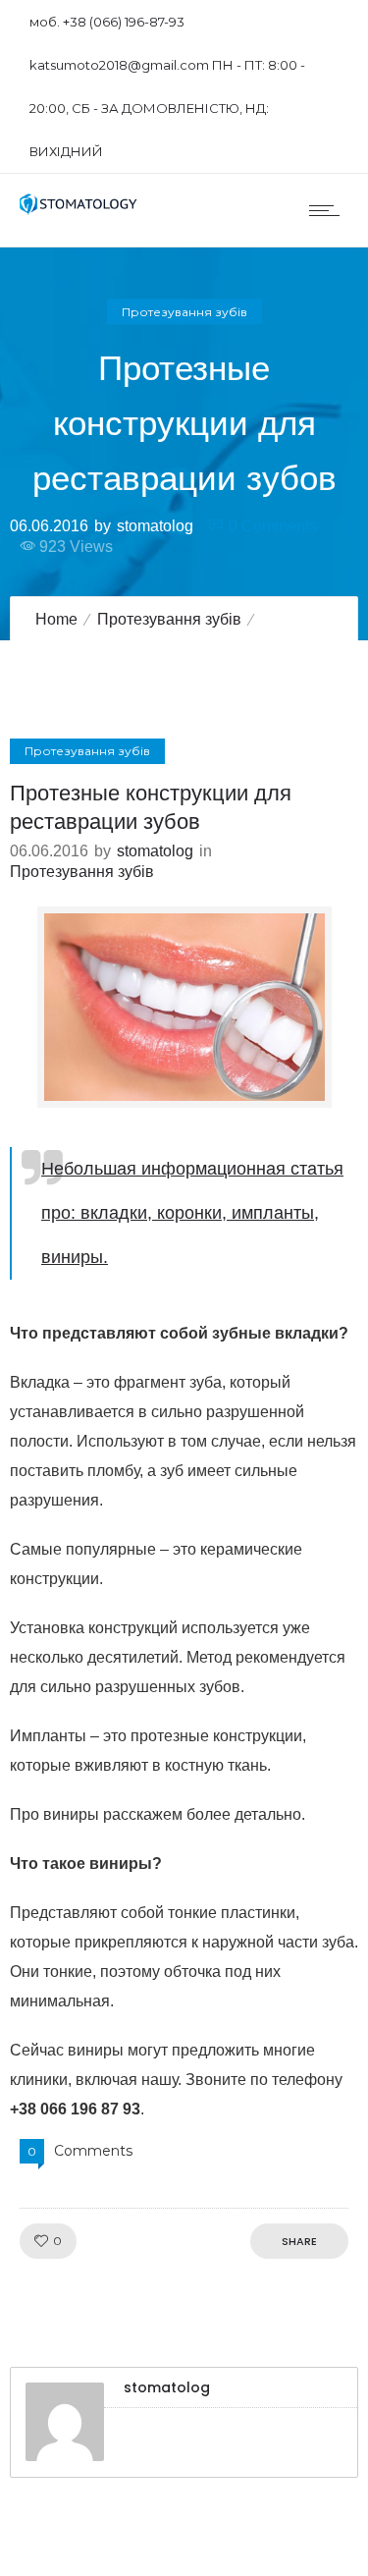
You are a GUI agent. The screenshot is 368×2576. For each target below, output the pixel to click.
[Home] (79, 210)
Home (56, 619)
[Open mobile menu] (329, 210)
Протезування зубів (169, 619)
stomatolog (155, 525)
